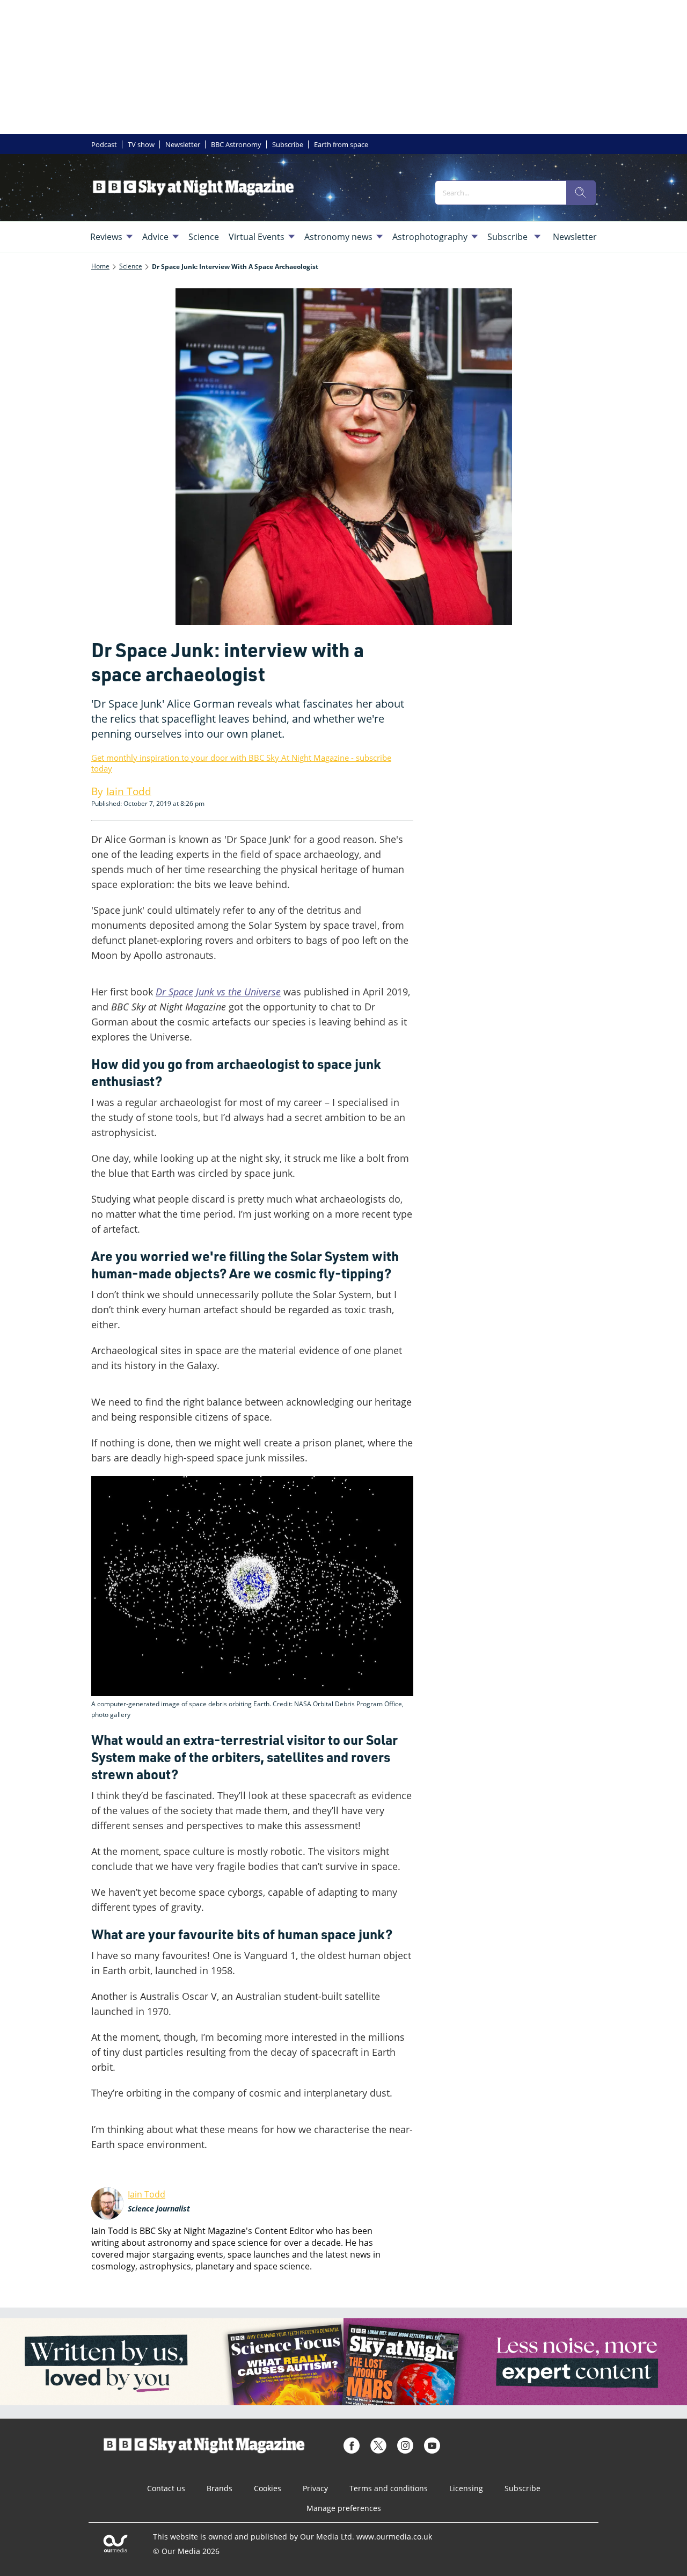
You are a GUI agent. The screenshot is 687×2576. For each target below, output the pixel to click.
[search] (581, 193)
